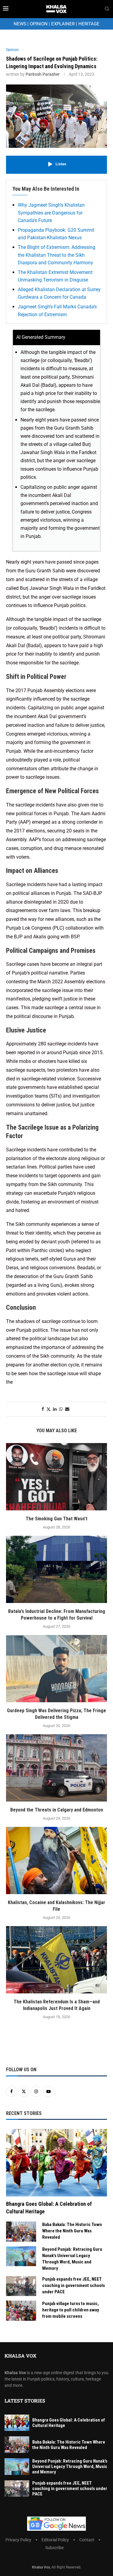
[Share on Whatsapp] (61, 1409)
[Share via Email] (67, 1409)
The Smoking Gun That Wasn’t (56, 1519)
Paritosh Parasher (43, 74)
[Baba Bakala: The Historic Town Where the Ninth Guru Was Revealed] (21, 2232)
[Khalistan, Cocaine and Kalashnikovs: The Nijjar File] (56, 1860)
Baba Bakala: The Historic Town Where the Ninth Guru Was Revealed (72, 2231)
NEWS (20, 24)
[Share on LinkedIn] (55, 1409)
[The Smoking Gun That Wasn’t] (56, 1477)
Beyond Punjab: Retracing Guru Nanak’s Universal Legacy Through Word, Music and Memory (72, 2259)
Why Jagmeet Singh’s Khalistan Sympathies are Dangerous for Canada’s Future (51, 213)
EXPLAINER (63, 24)
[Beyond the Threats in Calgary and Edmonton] (56, 1768)
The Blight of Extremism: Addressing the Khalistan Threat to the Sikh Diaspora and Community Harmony (56, 255)
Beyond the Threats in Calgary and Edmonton (57, 1810)
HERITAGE (89, 24)
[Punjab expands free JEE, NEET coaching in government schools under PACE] (21, 2286)
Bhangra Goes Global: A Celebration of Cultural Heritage (49, 2208)
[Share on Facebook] (43, 1409)
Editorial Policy (55, 2540)
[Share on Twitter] (49, 1409)
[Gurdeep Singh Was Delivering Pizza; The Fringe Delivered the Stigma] (56, 1669)
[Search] (107, 9)
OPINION (39, 24)
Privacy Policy (18, 2540)
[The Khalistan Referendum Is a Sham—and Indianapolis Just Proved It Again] (56, 1960)
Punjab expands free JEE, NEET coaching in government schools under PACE (74, 2285)
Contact (87, 2540)
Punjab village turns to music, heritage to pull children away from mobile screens (71, 2310)
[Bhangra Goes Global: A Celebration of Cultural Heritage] (56, 2163)
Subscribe (54, 2548)
